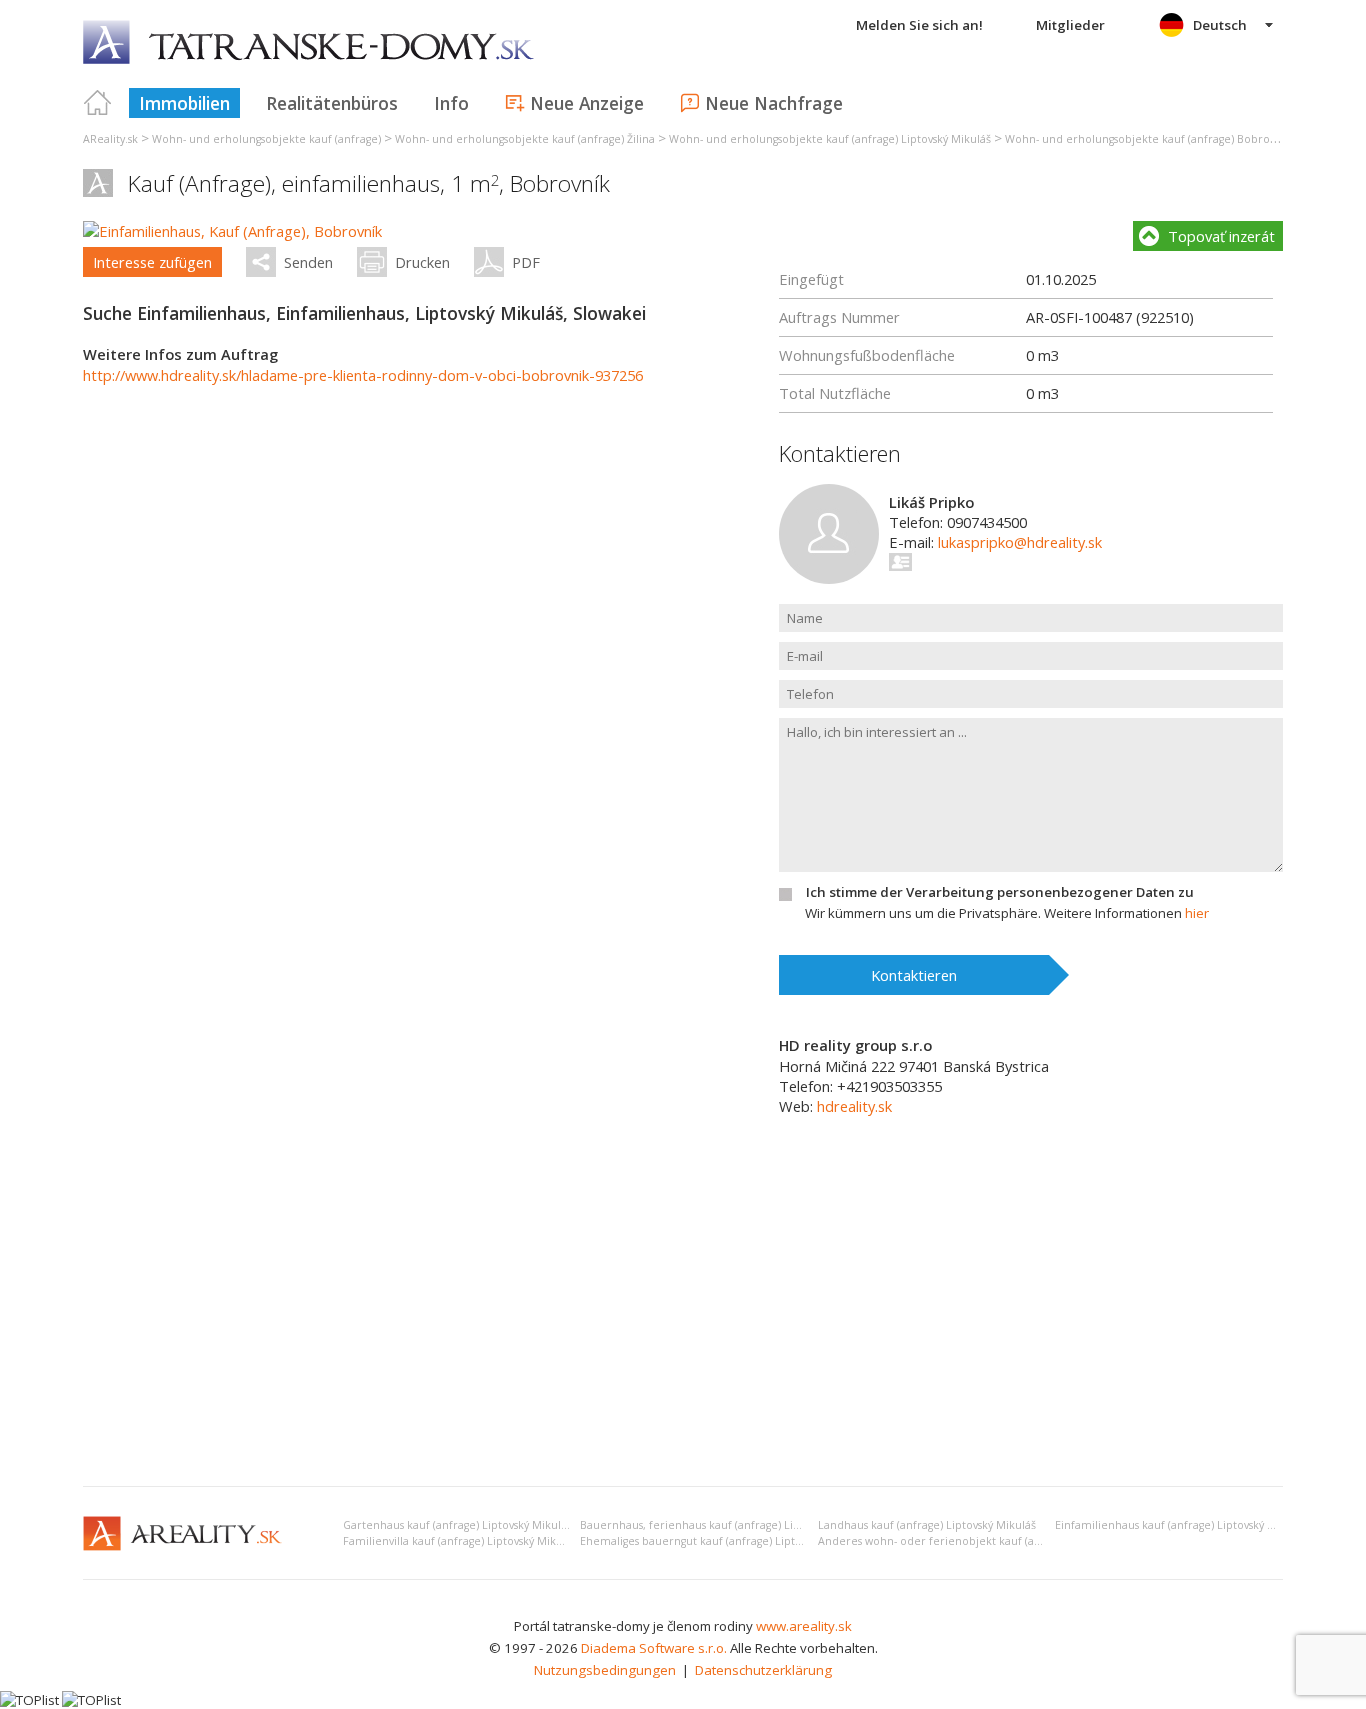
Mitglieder (1070, 25)
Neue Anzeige (587, 103)
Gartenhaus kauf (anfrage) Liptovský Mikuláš (457, 1525)
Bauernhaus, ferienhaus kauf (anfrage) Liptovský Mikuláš (727, 1525)
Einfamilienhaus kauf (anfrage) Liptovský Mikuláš (1181, 1525)
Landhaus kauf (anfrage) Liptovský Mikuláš (927, 1525)
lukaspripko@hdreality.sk (1020, 542)
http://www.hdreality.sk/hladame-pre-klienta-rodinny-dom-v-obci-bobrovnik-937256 (363, 375)
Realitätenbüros (332, 103)
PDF (526, 262)
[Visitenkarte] (901, 562)
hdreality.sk (854, 1106)
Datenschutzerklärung (763, 1670)
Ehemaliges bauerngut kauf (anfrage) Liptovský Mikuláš (722, 1541)
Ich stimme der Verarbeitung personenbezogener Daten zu (1000, 892)
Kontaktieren (914, 975)
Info (451, 103)
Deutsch (1220, 25)
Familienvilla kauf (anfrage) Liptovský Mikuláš (460, 1541)
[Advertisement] (683, 1321)
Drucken (422, 262)
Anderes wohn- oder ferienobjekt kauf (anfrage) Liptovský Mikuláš (991, 1541)
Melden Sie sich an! (919, 25)
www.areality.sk (804, 1626)
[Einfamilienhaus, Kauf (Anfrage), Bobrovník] (232, 231)
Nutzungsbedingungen (605, 1670)
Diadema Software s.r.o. (654, 1648)
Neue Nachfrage (774, 103)
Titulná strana (98, 103)
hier (1197, 913)
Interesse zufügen (152, 262)
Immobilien (184, 103)
